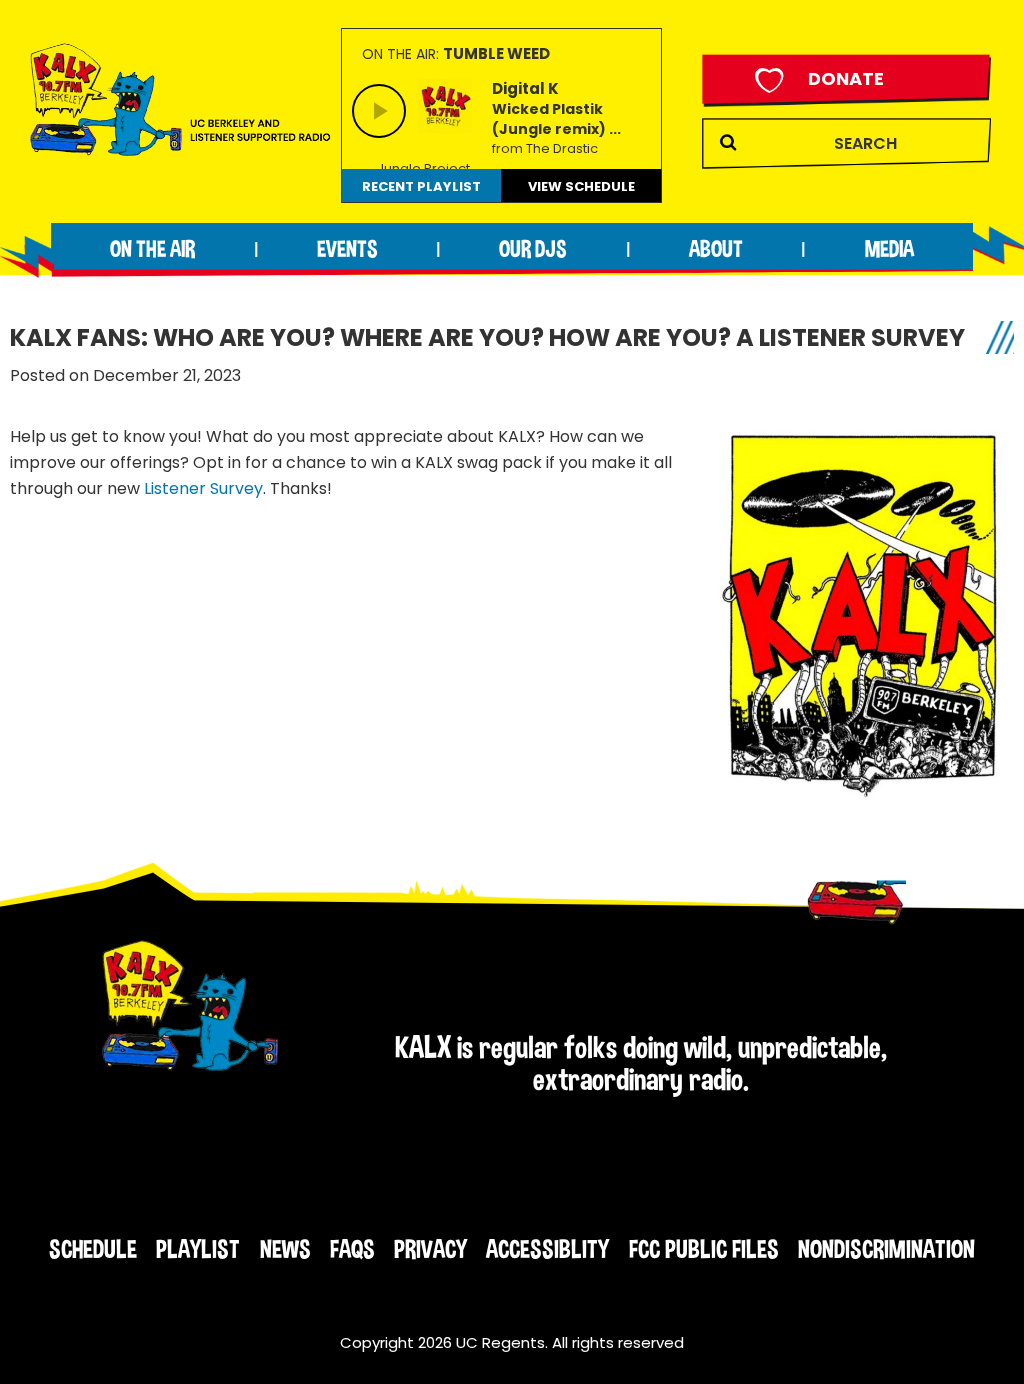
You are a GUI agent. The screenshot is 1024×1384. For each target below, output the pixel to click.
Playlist (198, 1249)
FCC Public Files (704, 1249)
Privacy (430, 1249)
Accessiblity (547, 1249)
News (285, 1249)
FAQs (352, 1249)
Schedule (93, 1249)
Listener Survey (203, 488)
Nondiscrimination (886, 1249)
